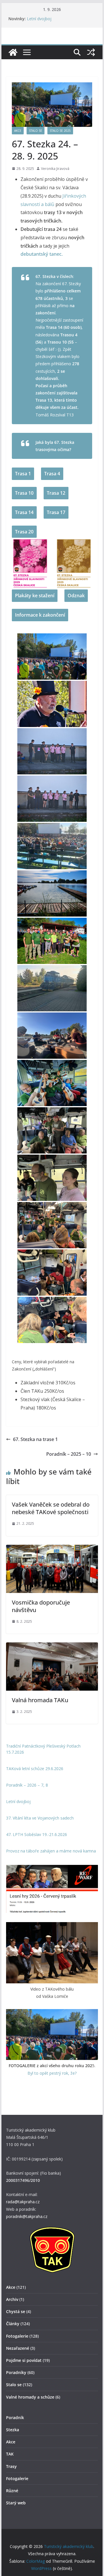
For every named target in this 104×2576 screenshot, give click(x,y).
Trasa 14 (24, 512)
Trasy (11, 2466)
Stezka (13, 2430)
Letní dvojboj (39, 19)
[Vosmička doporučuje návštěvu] (52, 1549)
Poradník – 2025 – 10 (69, 1454)
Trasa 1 (23, 474)
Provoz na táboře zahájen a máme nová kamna (51, 1851)
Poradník (15, 2418)
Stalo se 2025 (60, 131)
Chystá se (16, 2311)
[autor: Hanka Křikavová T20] (52, 1130)
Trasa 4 (52, 474)
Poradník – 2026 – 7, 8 (27, 1785)
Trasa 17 (56, 512)
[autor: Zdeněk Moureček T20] (52, 846)
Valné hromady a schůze (30, 2397)
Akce (18, 131)
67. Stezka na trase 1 (35, 1439)
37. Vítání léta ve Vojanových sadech (40, 1818)
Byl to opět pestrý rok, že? (52, 2073)
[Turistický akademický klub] (13, 52)
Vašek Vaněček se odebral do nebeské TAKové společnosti (51, 1508)
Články (13, 2324)
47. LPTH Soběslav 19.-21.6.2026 (37, 1834)
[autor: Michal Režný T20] (52, 1036)
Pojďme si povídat (24, 2360)
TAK (10, 2454)
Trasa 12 (56, 493)
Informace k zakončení (40, 615)
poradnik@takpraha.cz (27, 2216)
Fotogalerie (17, 2336)
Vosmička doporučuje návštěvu (41, 1606)
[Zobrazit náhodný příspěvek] (91, 52)
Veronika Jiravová (55, 169)
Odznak (76, 596)
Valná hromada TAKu (40, 1700)
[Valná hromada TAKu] (52, 1646)
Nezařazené (18, 2348)
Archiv (12, 2299)
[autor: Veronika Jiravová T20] (52, 656)
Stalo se (36, 131)
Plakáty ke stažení (35, 596)
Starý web (16, 2503)
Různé (12, 2491)
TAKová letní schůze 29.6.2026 (35, 1769)
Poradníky (16, 2372)
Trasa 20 (24, 532)
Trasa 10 (24, 493)
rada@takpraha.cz (23, 2202)
